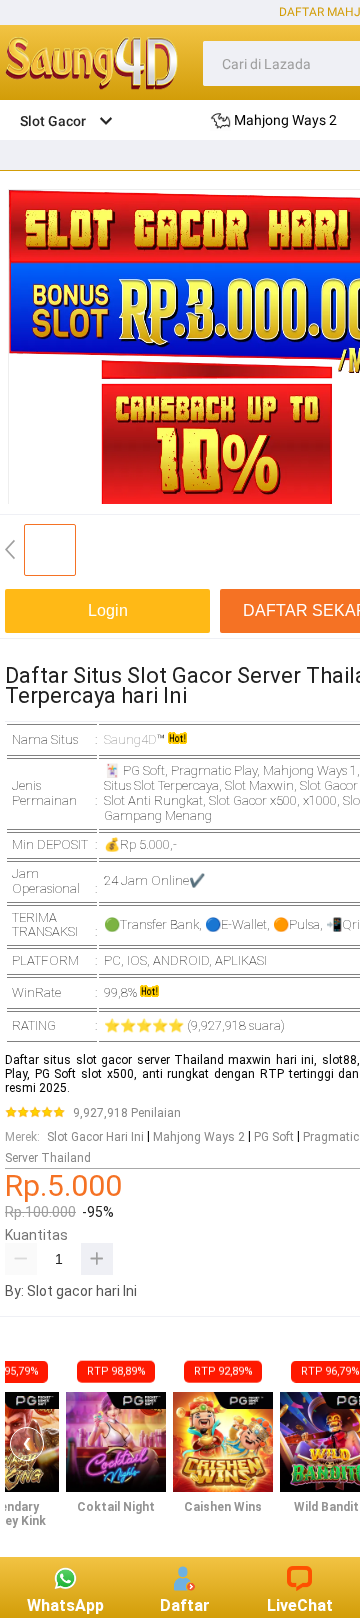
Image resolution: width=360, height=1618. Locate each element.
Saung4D (130, 739)
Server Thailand (48, 1158)
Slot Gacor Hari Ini (95, 1137)
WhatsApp (65, 1605)
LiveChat (300, 1605)
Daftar (185, 1605)
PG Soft (274, 1137)
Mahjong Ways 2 (199, 1137)
